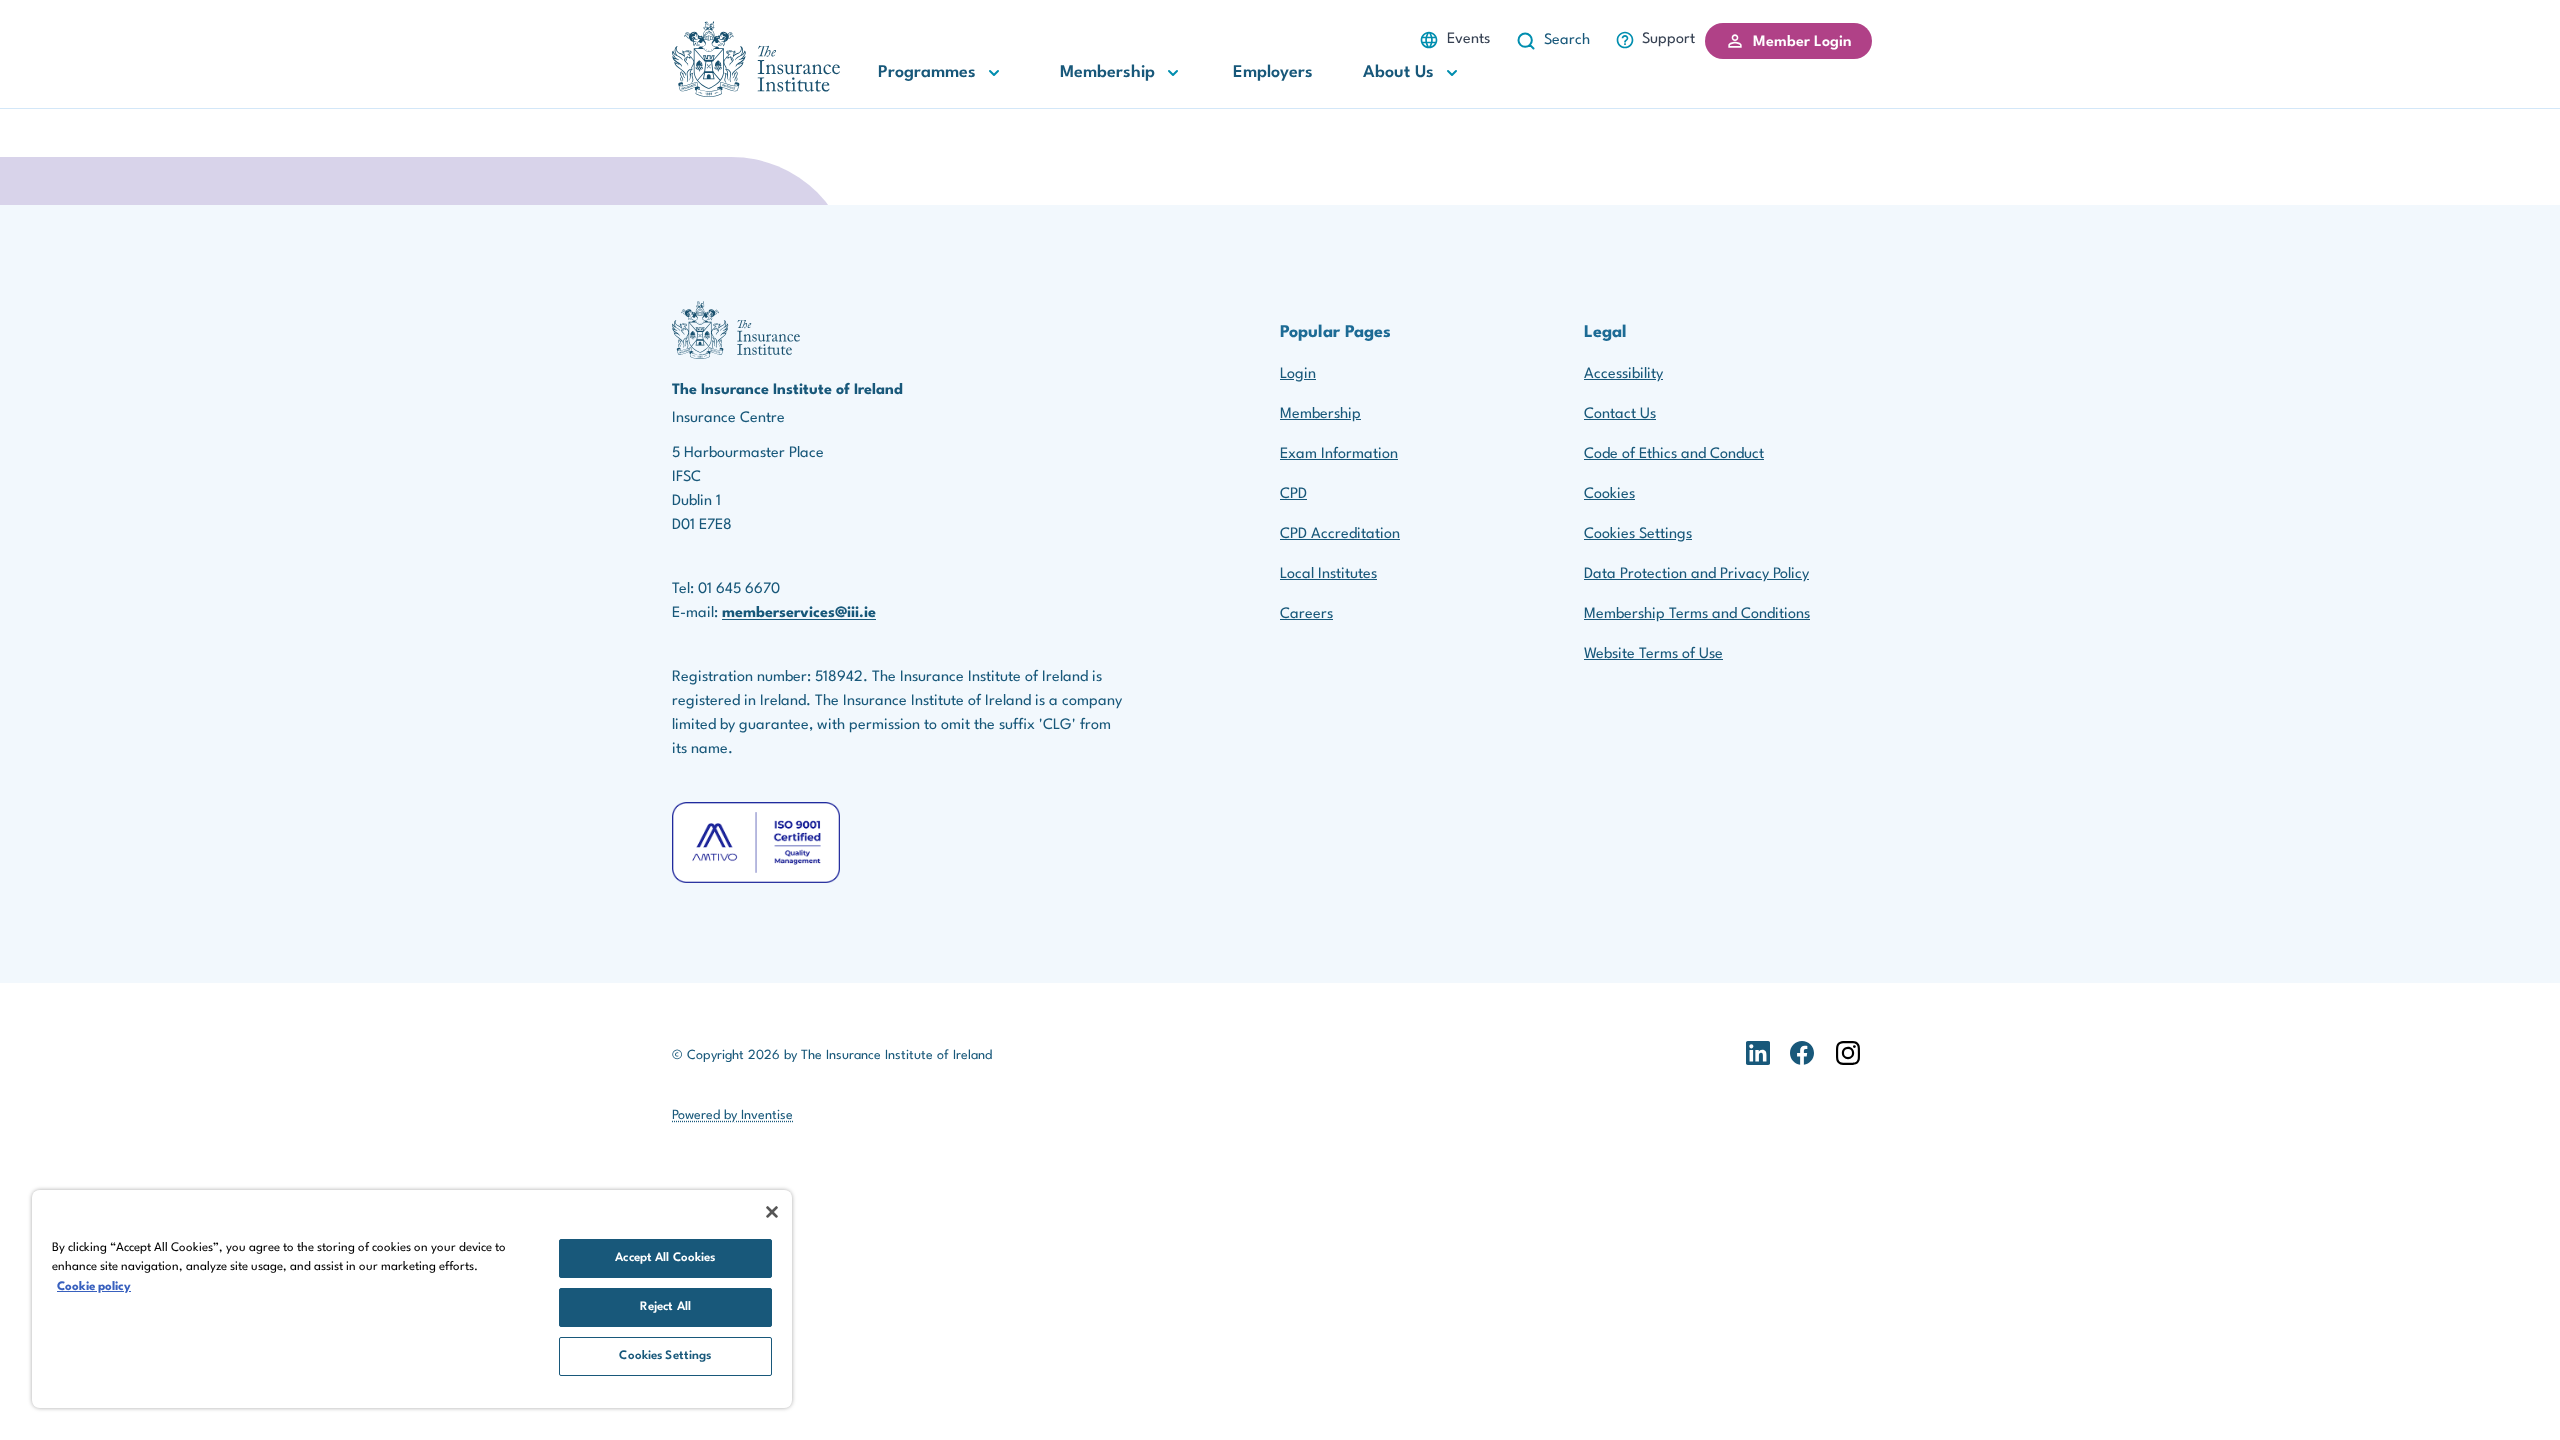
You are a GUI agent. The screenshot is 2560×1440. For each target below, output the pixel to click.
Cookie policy (94, 1287)
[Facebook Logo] (1802, 1073)
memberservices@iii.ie (799, 613)
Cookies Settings (1638, 534)
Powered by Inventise (732, 1115)
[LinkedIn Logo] (1758, 1073)
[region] (412, 1299)
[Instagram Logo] (1848, 1073)
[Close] (772, 1212)
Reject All (665, 1307)
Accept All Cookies (665, 1258)
